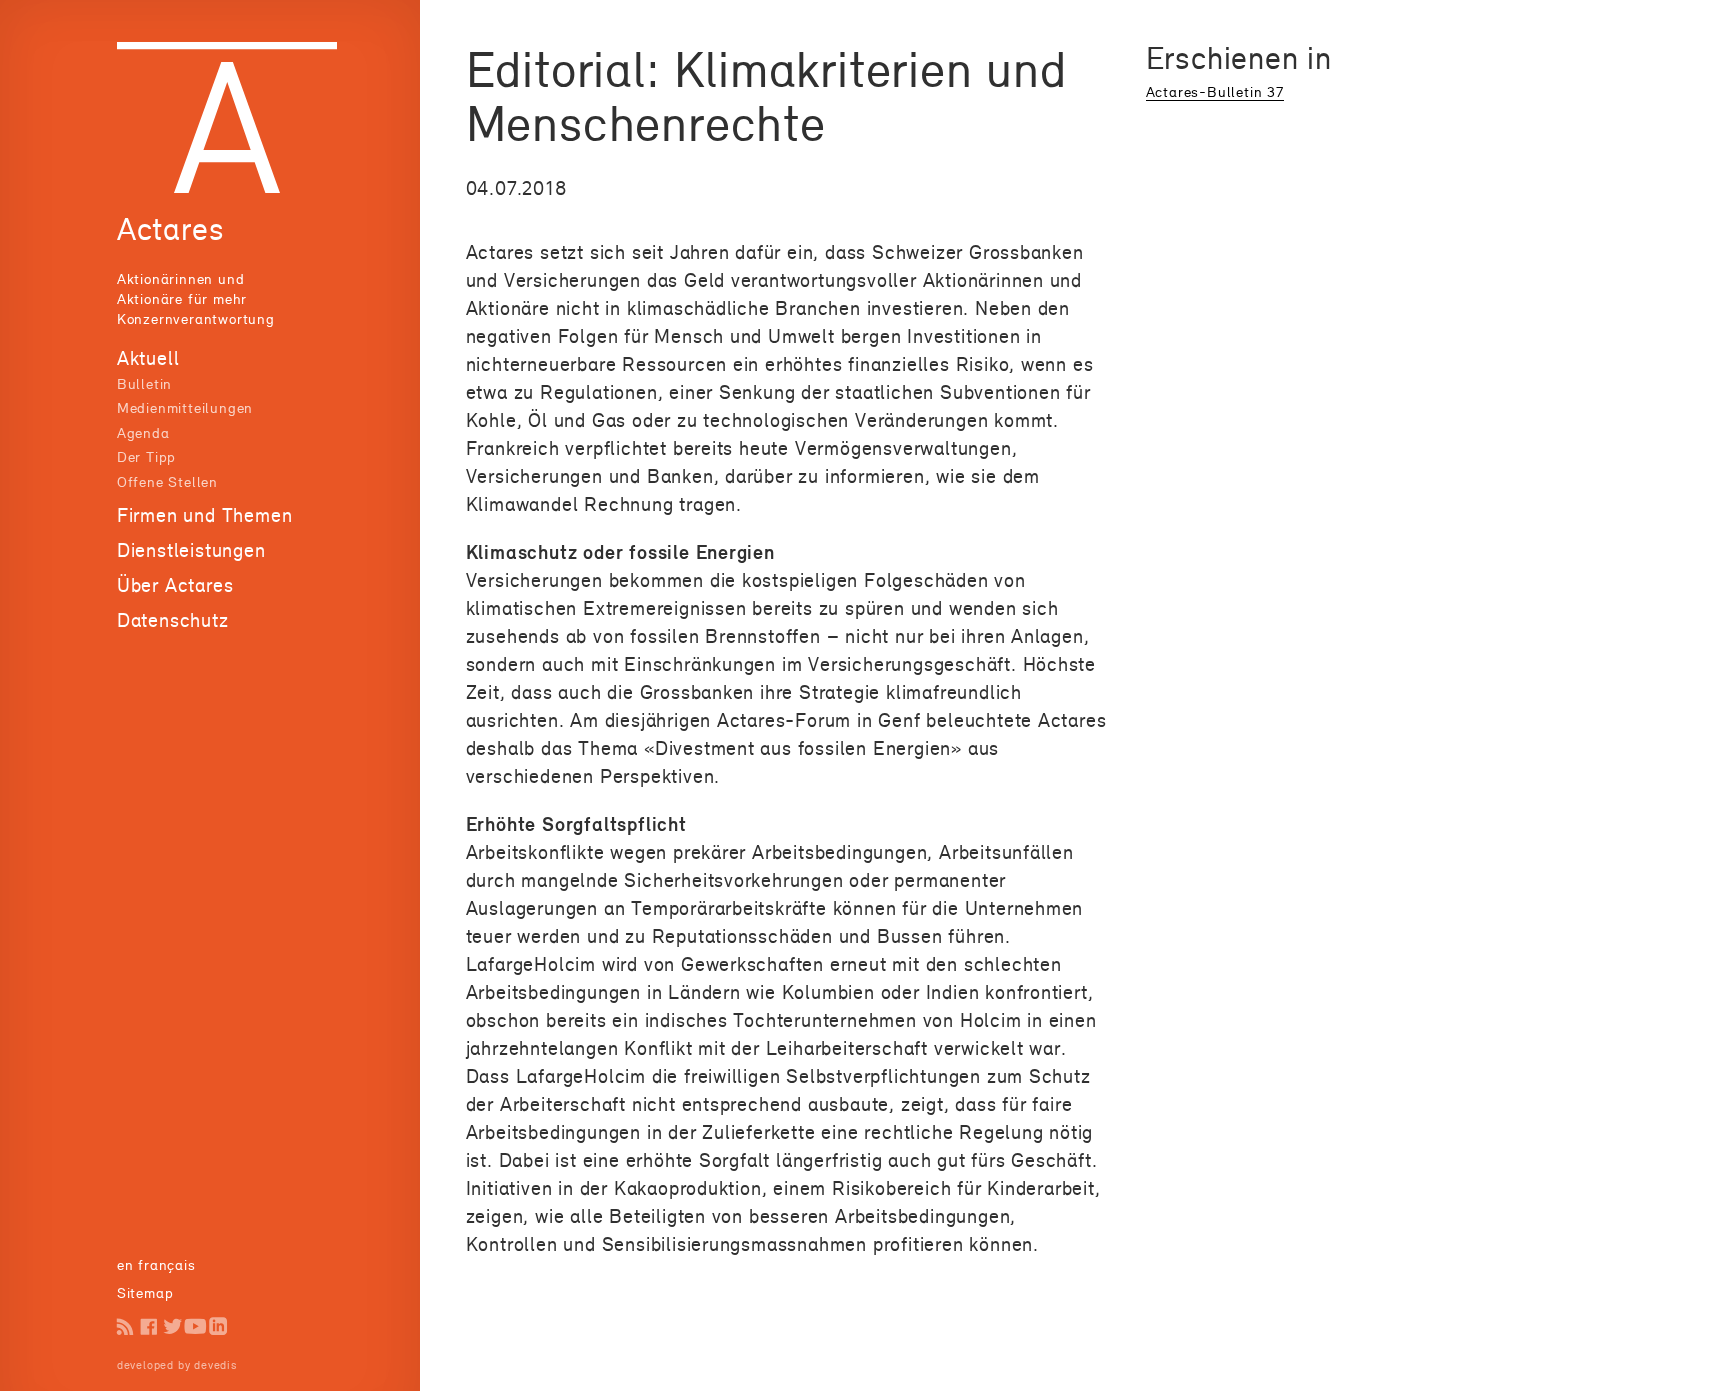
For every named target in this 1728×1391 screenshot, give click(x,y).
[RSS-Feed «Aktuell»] (125, 1326)
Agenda (143, 432)
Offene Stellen (167, 481)
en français (156, 1264)
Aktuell (148, 358)
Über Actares (175, 585)
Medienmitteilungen (185, 407)
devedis (215, 1365)
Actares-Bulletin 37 (1215, 91)
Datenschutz (173, 620)
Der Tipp (146, 456)
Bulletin (144, 383)
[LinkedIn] (218, 1326)
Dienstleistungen (191, 550)
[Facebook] (148, 1326)
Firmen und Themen (205, 515)
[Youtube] (195, 1326)
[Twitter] (172, 1326)
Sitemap (145, 1292)
